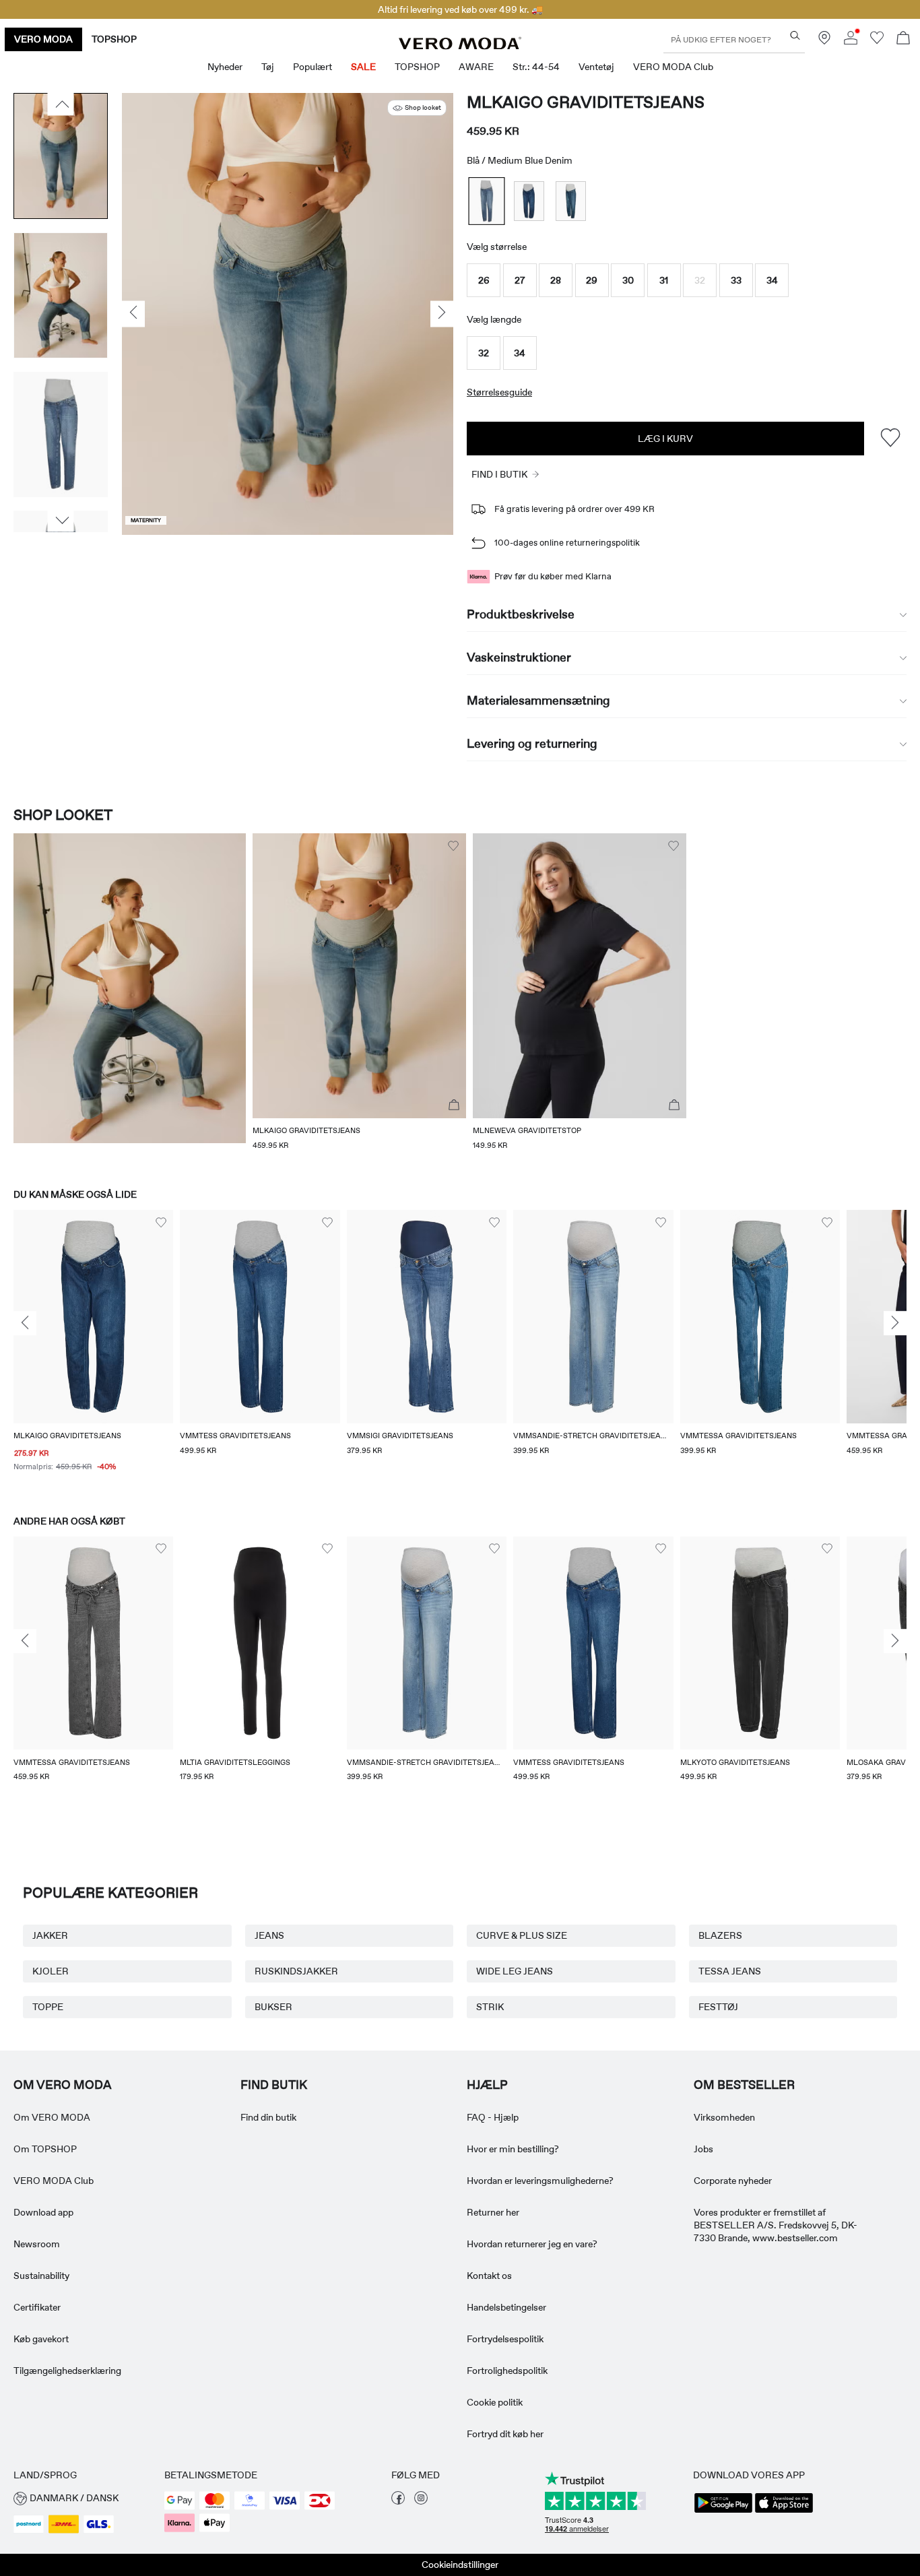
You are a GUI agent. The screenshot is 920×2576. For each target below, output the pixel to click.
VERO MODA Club (54, 2181)
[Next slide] (895, 1323)
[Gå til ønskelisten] (877, 41)
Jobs (703, 2149)
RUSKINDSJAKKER (296, 1971)
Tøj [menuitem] (268, 67)
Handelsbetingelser (506, 2307)
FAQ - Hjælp (493, 2117)
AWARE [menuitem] (476, 67)
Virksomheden (724, 2117)
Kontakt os (489, 2276)
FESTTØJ (718, 2007)
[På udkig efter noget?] (795, 35)
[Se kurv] (903, 39)
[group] (93, 1349)
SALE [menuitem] (363, 67)
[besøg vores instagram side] (421, 2501)
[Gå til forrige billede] (61, 104)
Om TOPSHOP (45, 2149)
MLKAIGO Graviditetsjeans (586, 102)
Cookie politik (495, 2402)
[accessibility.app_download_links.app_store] (784, 2511)
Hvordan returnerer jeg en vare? (532, 2244)
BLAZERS (720, 1935)
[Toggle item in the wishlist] (890, 438)
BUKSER (273, 2007)
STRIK (490, 2007)
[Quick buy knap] (454, 1105)
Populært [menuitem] (313, 67)
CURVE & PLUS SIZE (522, 1935)
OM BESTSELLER (744, 2085)
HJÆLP (487, 2085)
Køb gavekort (41, 2339)
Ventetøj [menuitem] (596, 67)
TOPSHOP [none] (114, 39)
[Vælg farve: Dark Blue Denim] (529, 201)
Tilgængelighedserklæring (67, 2371)
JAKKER (50, 1935)
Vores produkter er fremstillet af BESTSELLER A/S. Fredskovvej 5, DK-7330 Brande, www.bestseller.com (776, 2225)
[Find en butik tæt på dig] (824, 41)
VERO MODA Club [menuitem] (673, 67)
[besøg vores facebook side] (398, 2501)
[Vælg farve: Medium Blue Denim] (487, 201)
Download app (43, 2212)
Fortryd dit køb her (505, 2434)
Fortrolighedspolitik (507, 2371)
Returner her (493, 2212)
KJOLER (51, 1971)
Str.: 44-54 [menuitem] (536, 67)
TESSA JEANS (730, 1971)
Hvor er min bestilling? (513, 2149)
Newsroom (37, 2244)
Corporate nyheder (733, 2181)
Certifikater (37, 2307)
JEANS (269, 1935)
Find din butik (268, 2117)
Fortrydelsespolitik (505, 2339)
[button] (484, 280)
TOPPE (48, 2007)
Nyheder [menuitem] (225, 67)
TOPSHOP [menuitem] (417, 67)
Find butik (274, 2085)
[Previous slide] (25, 1323)
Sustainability (41, 2276)
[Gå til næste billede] (61, 521)
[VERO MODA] (460, 46)
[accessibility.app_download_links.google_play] (723, 2511)
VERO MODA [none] (43, 39)
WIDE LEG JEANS (515, 1971)
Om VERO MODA (63, 2085)
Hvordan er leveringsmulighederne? (540, 2181)
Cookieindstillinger (460, 2565)
